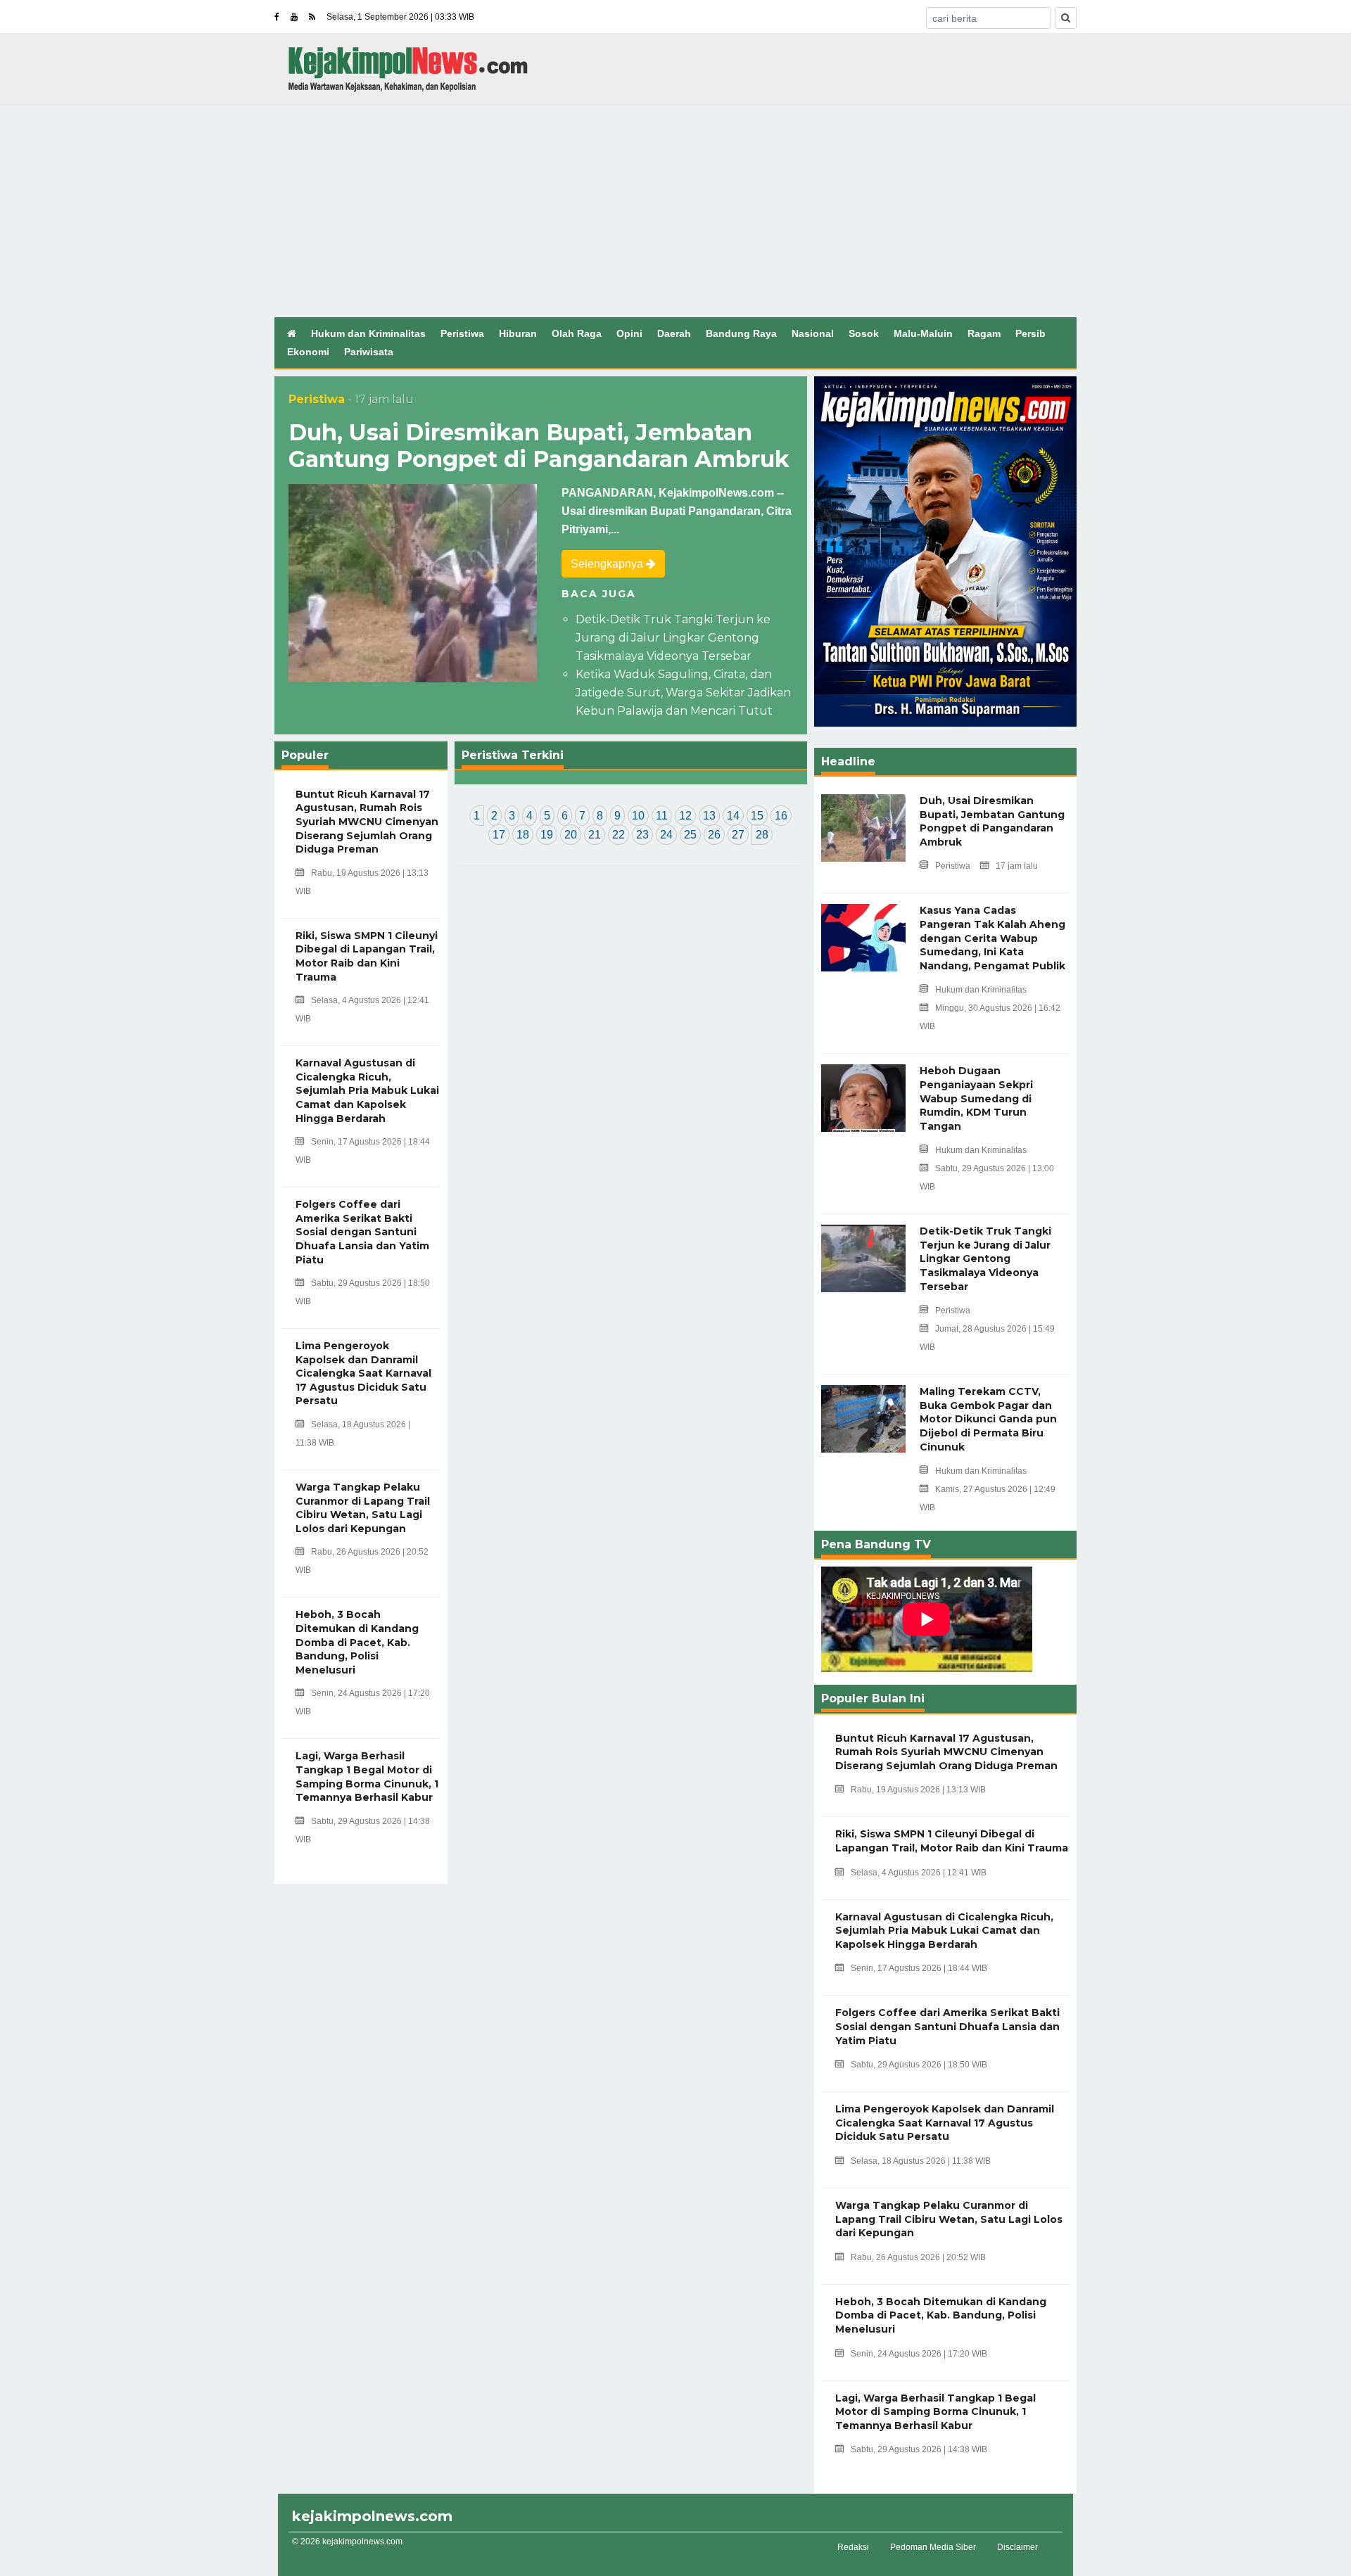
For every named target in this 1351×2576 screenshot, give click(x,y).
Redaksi (853, 2547)
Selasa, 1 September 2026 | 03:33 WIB (400, 17)
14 (733, 816)
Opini (629, 333)
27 (738, 835)
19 (547, 835)
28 (762, 835)
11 (662, 816)
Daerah (674, 333)
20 (571, 835)
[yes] (1066, 18)
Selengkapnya (608, 564)
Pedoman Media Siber (933, 2547)
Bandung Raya (741, 333)
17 (499, 835)
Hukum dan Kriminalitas (368, 333)
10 (638, 816)
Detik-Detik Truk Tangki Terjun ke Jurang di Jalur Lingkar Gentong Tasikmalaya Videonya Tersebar (673, 638)
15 (757, 816)
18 (523, 835)
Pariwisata (369, 352)
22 (619, 835)
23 (642, 835)
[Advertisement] (675, 212)
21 (595, 835)
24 (666, 835)
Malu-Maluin (923, 333)
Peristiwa (462, 333)
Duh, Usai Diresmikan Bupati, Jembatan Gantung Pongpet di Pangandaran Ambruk (539, 446)
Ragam (984, 333)
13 (709, 816)
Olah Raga (577, 333)
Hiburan (518, 333)
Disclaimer (1017, 2547)
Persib (1030, 333)
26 (714, 835)
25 (690, 835)
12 (685, 816)
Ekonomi (308, 352)
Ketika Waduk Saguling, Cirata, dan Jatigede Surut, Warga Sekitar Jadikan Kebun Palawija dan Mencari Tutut (683, 693)
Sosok (864, 333)
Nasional (813, 333)
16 (781, 816)
